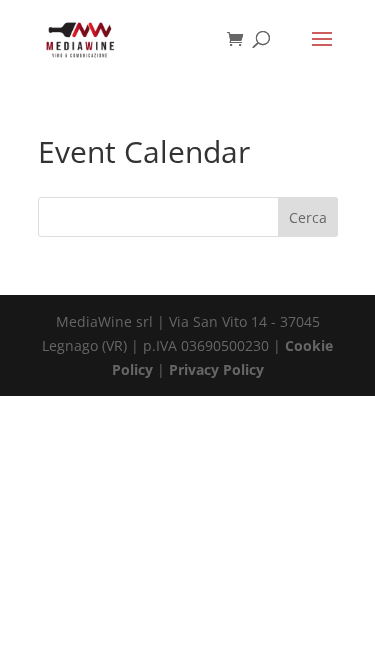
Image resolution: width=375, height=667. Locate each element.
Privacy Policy (216, 369)
